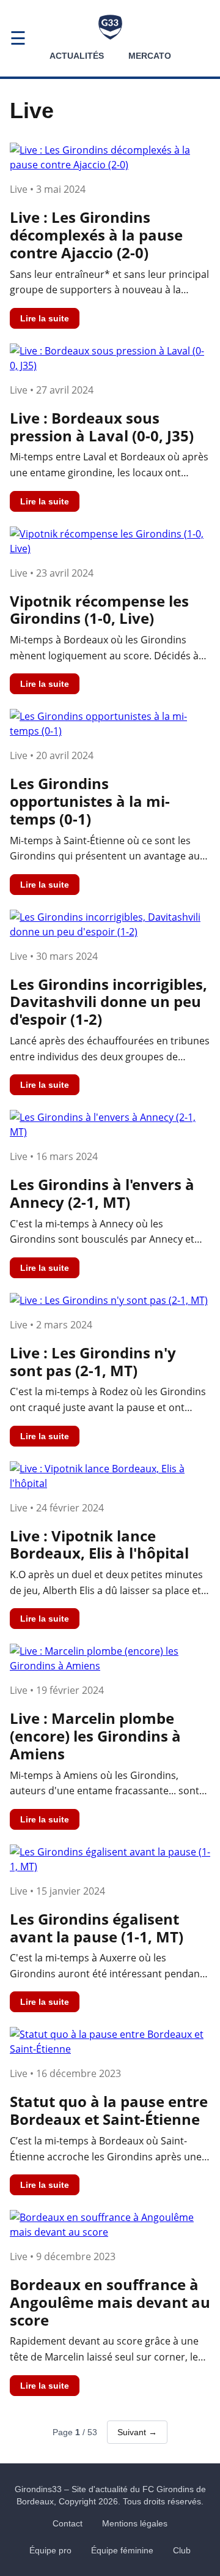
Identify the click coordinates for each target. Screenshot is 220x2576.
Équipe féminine (122, 2550)
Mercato (150, 56)
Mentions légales (135, 2523)
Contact (68, 2523)
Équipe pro (50, 2550)
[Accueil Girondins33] (110, 27)
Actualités (77, 56)
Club (182, 2550)
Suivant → (137, 2432)
